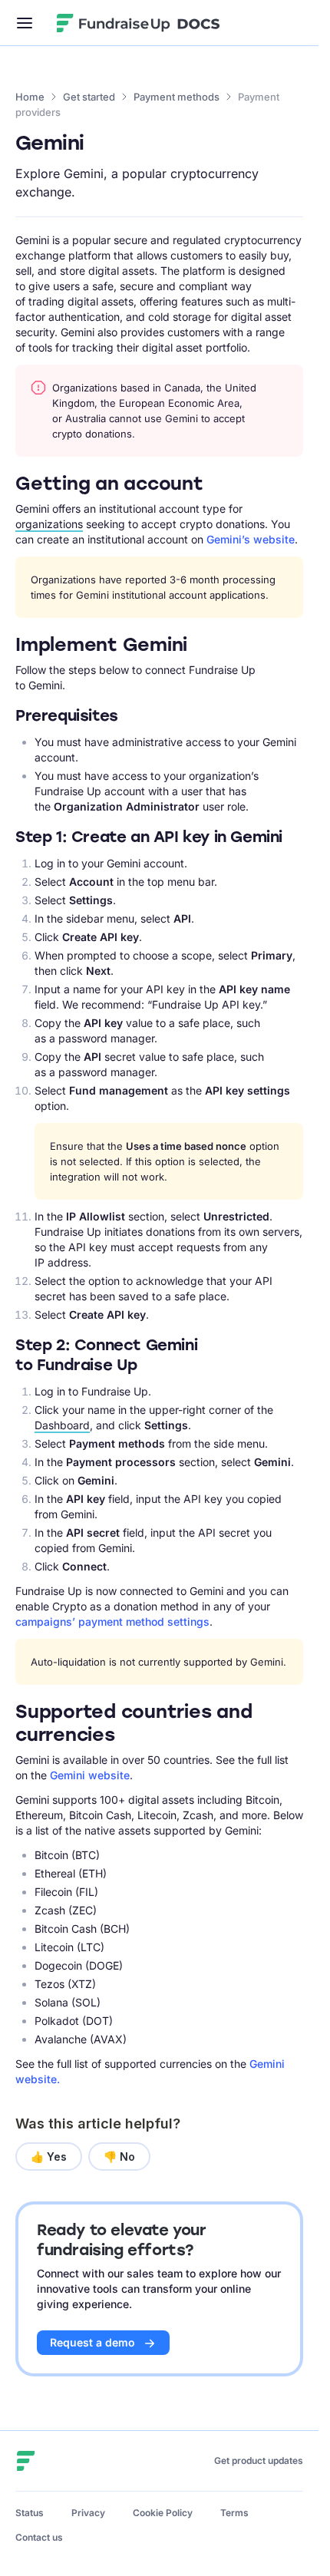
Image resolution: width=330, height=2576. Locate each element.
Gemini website (90, 1775)
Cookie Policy (163, 2513)
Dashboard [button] (62, 1425)
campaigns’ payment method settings (112, 1622)
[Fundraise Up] (114, 23)
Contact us (39, 2537)
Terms (234, 2513)
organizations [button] (49, 524)
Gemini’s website (251, 539)
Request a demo (92, 2342)
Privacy (88, 2513)
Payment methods (177, 97)
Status (30, 2513)
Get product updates (259, 2460)
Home (30, 97)
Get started (89, 97)
